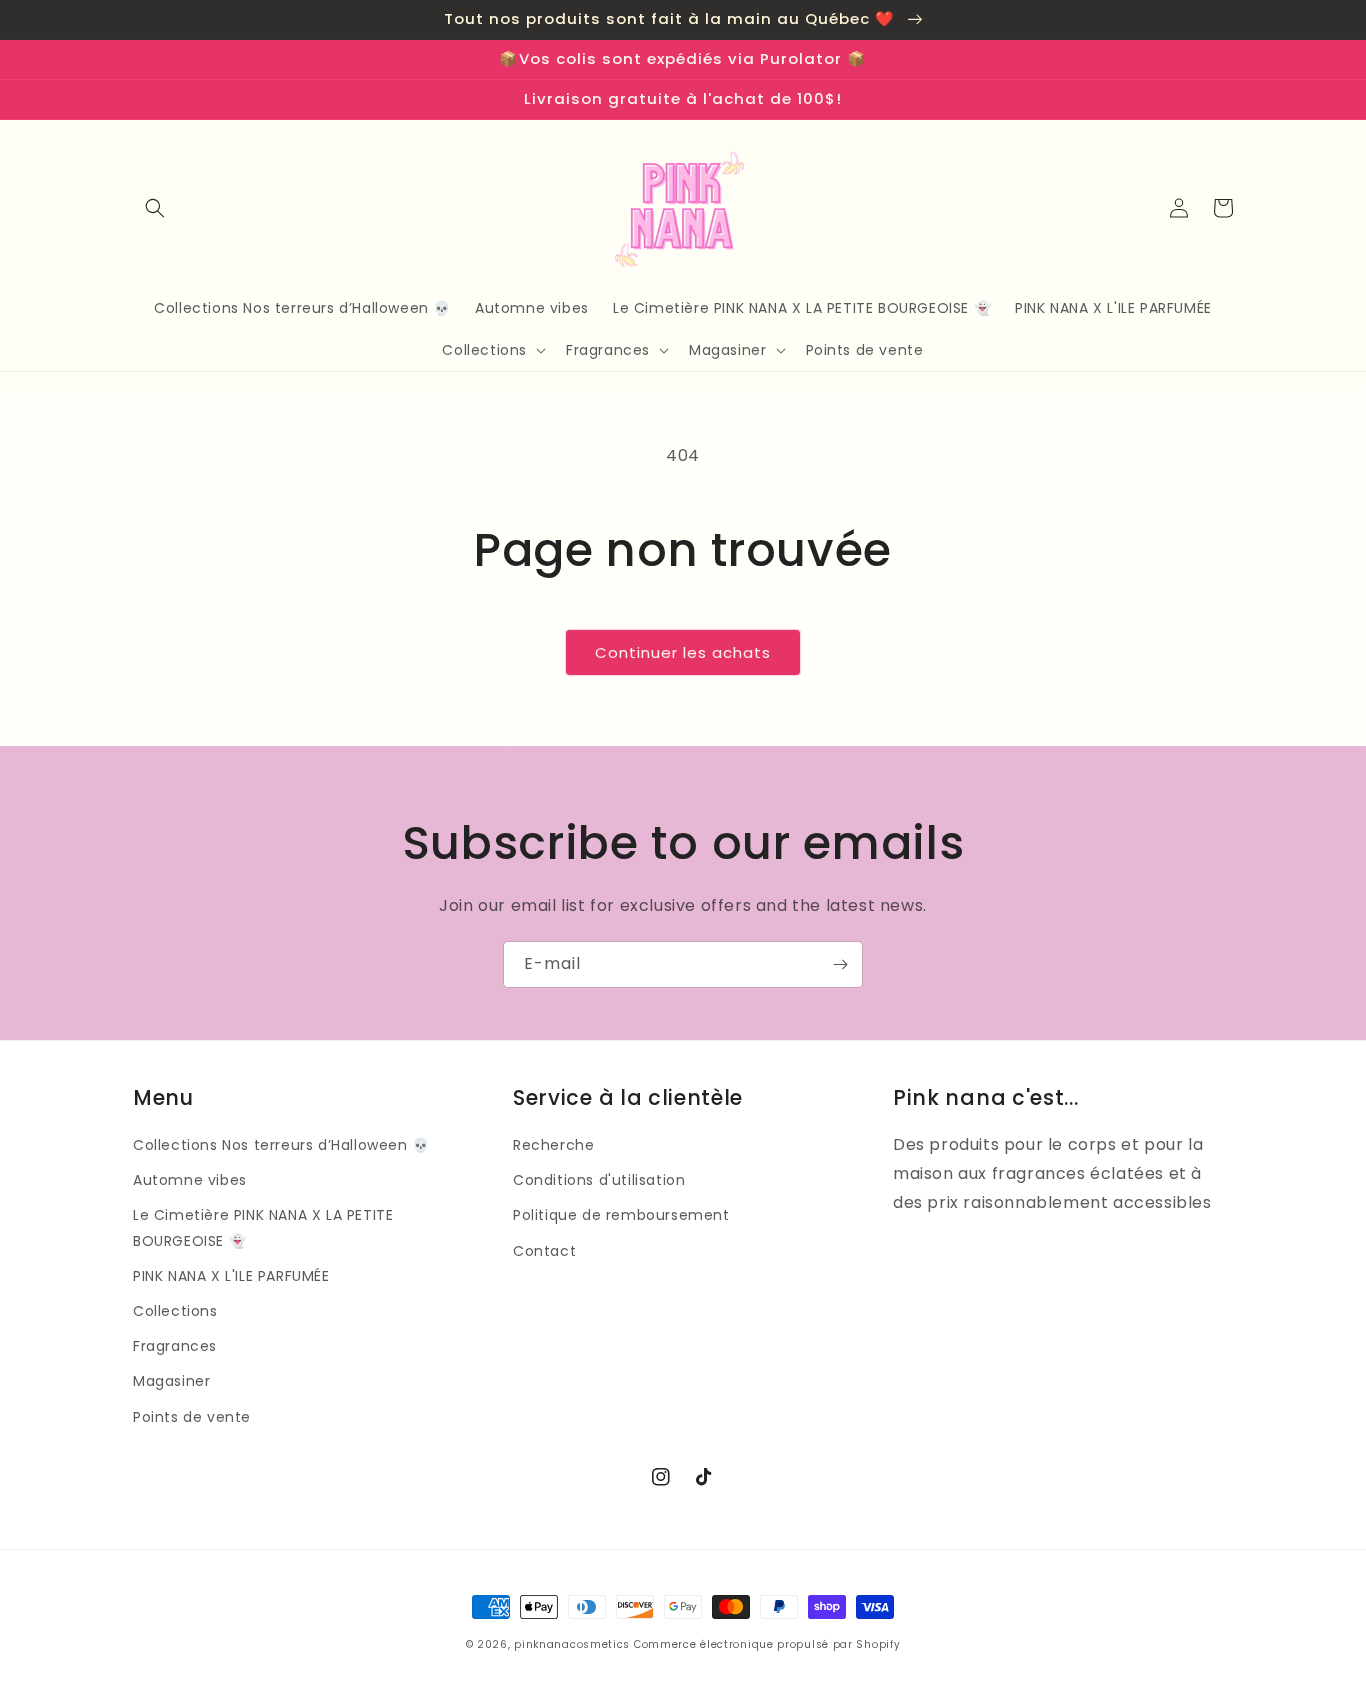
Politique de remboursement (621, 1215)
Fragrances (175, 1346)
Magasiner (171, 1381)
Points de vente (192, 1417)
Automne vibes (190, 1180)
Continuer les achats (683, 652)
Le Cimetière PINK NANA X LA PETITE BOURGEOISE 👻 (263, 1227)
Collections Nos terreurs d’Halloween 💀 (281, 1145)
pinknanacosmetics (572, 1644)
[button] (155, 208)
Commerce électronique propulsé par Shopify (767, 1644)
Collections (175, 1311)
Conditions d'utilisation (599, 1180)
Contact (544, 1251)
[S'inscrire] (840, 964)
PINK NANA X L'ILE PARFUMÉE (231, 1276)
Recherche (553, 1145)
